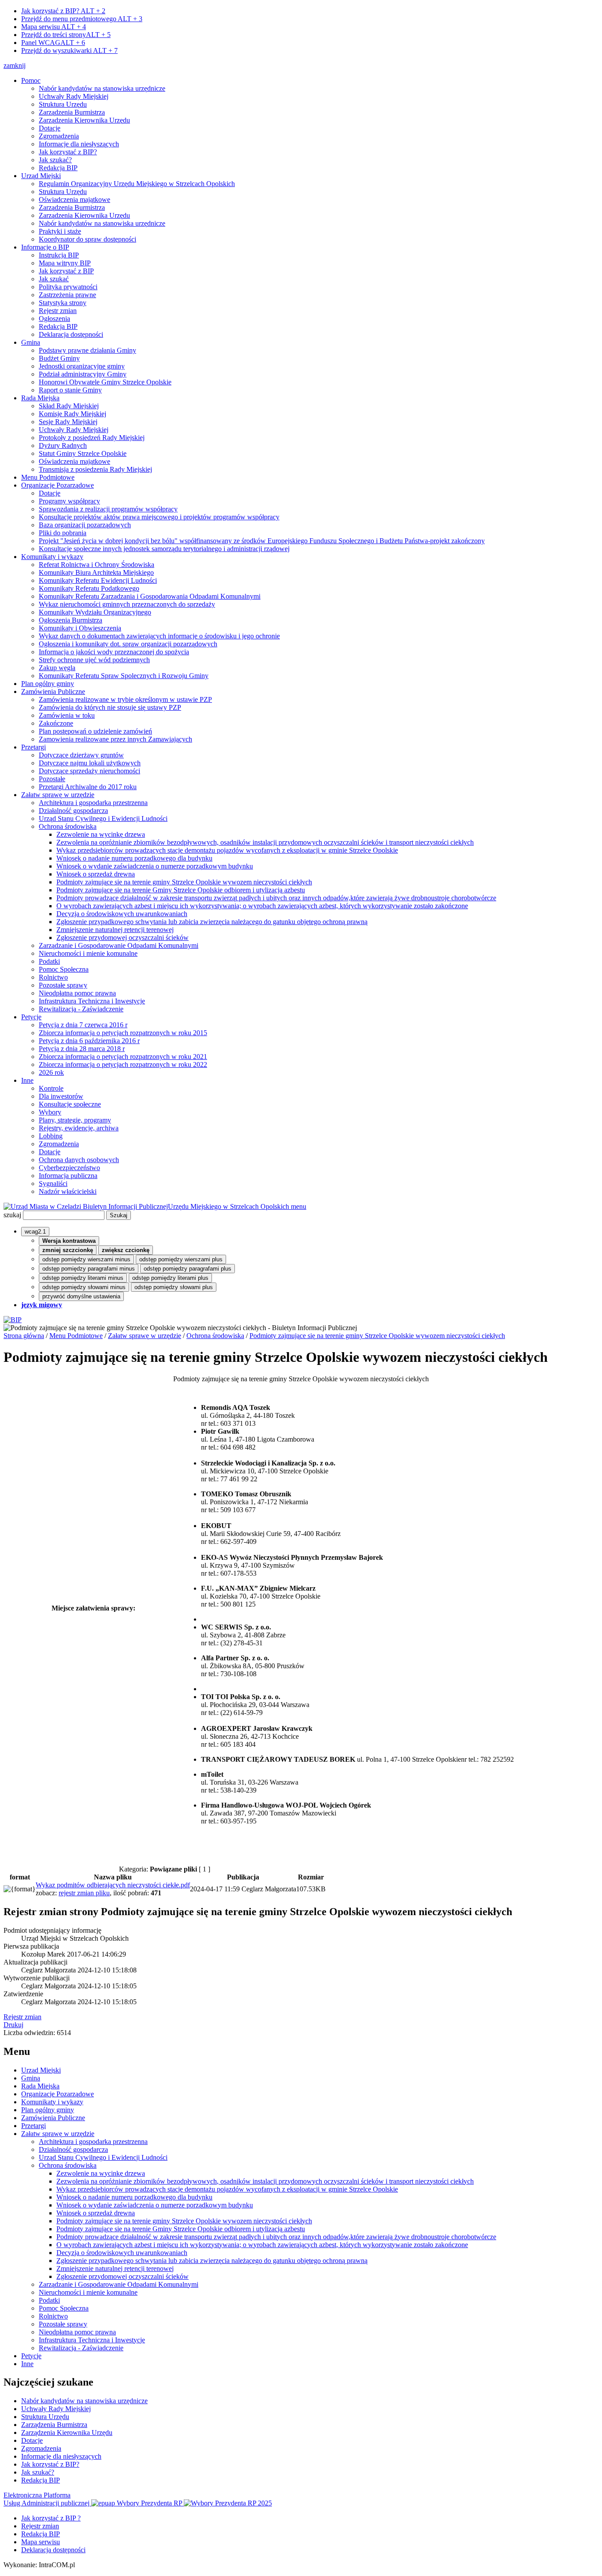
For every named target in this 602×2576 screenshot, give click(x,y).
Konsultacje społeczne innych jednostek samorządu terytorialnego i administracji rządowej (164, 549)
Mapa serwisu (54, 27)
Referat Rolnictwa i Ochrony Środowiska (97, 565)
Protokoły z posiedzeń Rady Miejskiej (92, 438)
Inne (27, 1080)
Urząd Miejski (41, 176)
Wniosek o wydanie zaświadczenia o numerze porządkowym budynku (155, 866)
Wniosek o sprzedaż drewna (96, 874)
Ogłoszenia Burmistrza (71, 620)
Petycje (31, 1017)
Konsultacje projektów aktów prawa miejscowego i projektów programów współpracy (159, 517)
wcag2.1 (35, 1232)
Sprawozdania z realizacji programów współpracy (108, 509)
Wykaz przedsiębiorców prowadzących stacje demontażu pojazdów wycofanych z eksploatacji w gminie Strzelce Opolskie (227, 850)
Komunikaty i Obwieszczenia (80, 628)
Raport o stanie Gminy (70, 390)
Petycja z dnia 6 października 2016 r (89, 1041)
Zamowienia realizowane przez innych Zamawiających (115, 739)
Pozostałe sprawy (63, 985)
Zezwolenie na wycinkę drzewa (101, 834)
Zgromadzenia (59, 136)
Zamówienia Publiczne (53, 692)
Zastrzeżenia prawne (67, 295)
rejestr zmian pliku (84, 1893)
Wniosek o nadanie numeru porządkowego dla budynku (134, 858)
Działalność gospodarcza (73, 811)
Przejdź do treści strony (66, 35)
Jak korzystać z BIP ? (51, 2518)
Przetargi (33, 747)
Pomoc (31, 80)
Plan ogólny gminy (48, 684)
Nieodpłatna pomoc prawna (77, 993)
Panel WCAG (53, 43)
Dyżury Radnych (63, 445)
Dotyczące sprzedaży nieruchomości (89, 771)
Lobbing (51, 1136)
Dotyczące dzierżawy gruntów (81, 755)
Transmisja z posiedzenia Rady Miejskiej (95, 469)
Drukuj (13, 2025)
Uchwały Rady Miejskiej (74, 96)
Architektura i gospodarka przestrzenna (93, 803)
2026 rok (51, 1072)
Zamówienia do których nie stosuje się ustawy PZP (110, 707)
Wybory (50, 1112)
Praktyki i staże (60, 231)
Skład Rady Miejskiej (69, 406)
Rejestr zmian (58, 311)
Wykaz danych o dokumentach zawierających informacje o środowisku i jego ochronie (159, 636)
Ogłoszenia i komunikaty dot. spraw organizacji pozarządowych (128, 644)
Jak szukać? (55, 160)
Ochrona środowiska (68, 826)
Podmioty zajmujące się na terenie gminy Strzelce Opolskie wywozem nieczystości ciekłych (184, 882)
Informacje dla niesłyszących (79, 144)
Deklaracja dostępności (71, 334)
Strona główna (24, 1336)
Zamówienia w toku (67, 715)
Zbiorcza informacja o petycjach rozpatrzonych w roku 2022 (123, 1064)
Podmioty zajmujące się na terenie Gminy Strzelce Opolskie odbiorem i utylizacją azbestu (181, 890)
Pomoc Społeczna (64, 969)
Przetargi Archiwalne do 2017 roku (88, 787)
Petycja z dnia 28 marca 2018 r (82, 1049)
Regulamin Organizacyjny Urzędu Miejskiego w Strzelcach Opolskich (137, 184)
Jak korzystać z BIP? (63, 11)
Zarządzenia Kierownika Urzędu (84, 120)
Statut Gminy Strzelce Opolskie (83, 453)
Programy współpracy (69, 501)
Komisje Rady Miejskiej (72, 414)
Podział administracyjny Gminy (83, 374)
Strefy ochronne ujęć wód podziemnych (94, 660)
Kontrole (51, 1088)
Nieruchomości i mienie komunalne (88, 953)
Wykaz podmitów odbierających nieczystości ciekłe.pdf (113, 1885)
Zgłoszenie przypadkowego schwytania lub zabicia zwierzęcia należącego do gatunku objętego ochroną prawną (212, 922)
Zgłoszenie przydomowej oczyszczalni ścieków (123, 938)
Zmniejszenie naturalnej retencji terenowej (115, 930)
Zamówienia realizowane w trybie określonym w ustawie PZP (125, 699)
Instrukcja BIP (59, 255)
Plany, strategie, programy (75, 1120)
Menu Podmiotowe (48, 477)
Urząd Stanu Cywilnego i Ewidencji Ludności (103, 818)
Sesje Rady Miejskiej (68, 422)
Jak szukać (54, 279)
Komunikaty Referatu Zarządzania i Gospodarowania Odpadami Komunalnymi (150, 596)
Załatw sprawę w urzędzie (58, 795)
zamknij (15, 65)
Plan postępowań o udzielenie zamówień (95, 731)
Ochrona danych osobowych (79, 1160)
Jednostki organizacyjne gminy (82, 366)
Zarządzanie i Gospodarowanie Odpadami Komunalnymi (119, 945)
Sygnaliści (53, 1184)
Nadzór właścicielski (68, 1191)
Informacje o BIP (45, 247)
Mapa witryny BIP (65, 263)
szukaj (12, 1215)
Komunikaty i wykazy (52, 557)
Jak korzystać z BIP (66, 271)
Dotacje (50, 128)
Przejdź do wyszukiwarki (69, 50)
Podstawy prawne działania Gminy (87, 350)
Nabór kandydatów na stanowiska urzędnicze (102, 88)
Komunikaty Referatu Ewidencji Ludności (98, 580)
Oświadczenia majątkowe (74, 199)
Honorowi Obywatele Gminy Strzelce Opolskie (105, 382)
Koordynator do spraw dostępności (87, 239)
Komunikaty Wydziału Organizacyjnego (95, 612)
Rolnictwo (53, 977)
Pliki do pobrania (63, 533)
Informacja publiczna (68, 1176)
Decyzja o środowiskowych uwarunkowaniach (122, 914)
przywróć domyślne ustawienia (81, 1296)
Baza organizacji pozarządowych (85, 525)
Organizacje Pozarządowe (58, 485)
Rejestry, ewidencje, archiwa (79, 1128)
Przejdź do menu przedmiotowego (82, 19)
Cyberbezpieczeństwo (69, 1168)
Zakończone (56, 723)
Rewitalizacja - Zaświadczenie (81, 1009)
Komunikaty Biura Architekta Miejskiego (96, 572)
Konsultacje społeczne (70, 1104)
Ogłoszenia (54, 319)
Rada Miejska (40, 398)
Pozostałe (52, 779)
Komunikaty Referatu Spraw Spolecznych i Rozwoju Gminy (124, 676)
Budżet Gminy (59, 358)
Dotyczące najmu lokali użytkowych (90, 763)
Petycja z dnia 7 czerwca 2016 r (83, 1025)
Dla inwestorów (61, 1096)
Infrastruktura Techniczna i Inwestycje (92, 1001)
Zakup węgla (57, 668)
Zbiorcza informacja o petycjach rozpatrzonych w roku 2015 (123, 1033)
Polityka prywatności (68, 287)
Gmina (31, 342)
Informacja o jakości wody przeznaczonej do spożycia (114, 652)
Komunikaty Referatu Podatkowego (89, 588)
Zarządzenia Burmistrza (72, 112)
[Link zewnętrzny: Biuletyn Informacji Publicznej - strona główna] (13, 1320)
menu (299, 1206)
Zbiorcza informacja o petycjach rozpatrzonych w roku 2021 (123, 1057)
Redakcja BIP (58, 168)
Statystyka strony (63, 303)
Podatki (49, 961)
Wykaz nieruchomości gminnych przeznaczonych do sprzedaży (127, 604)
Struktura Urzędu (63, 104)
